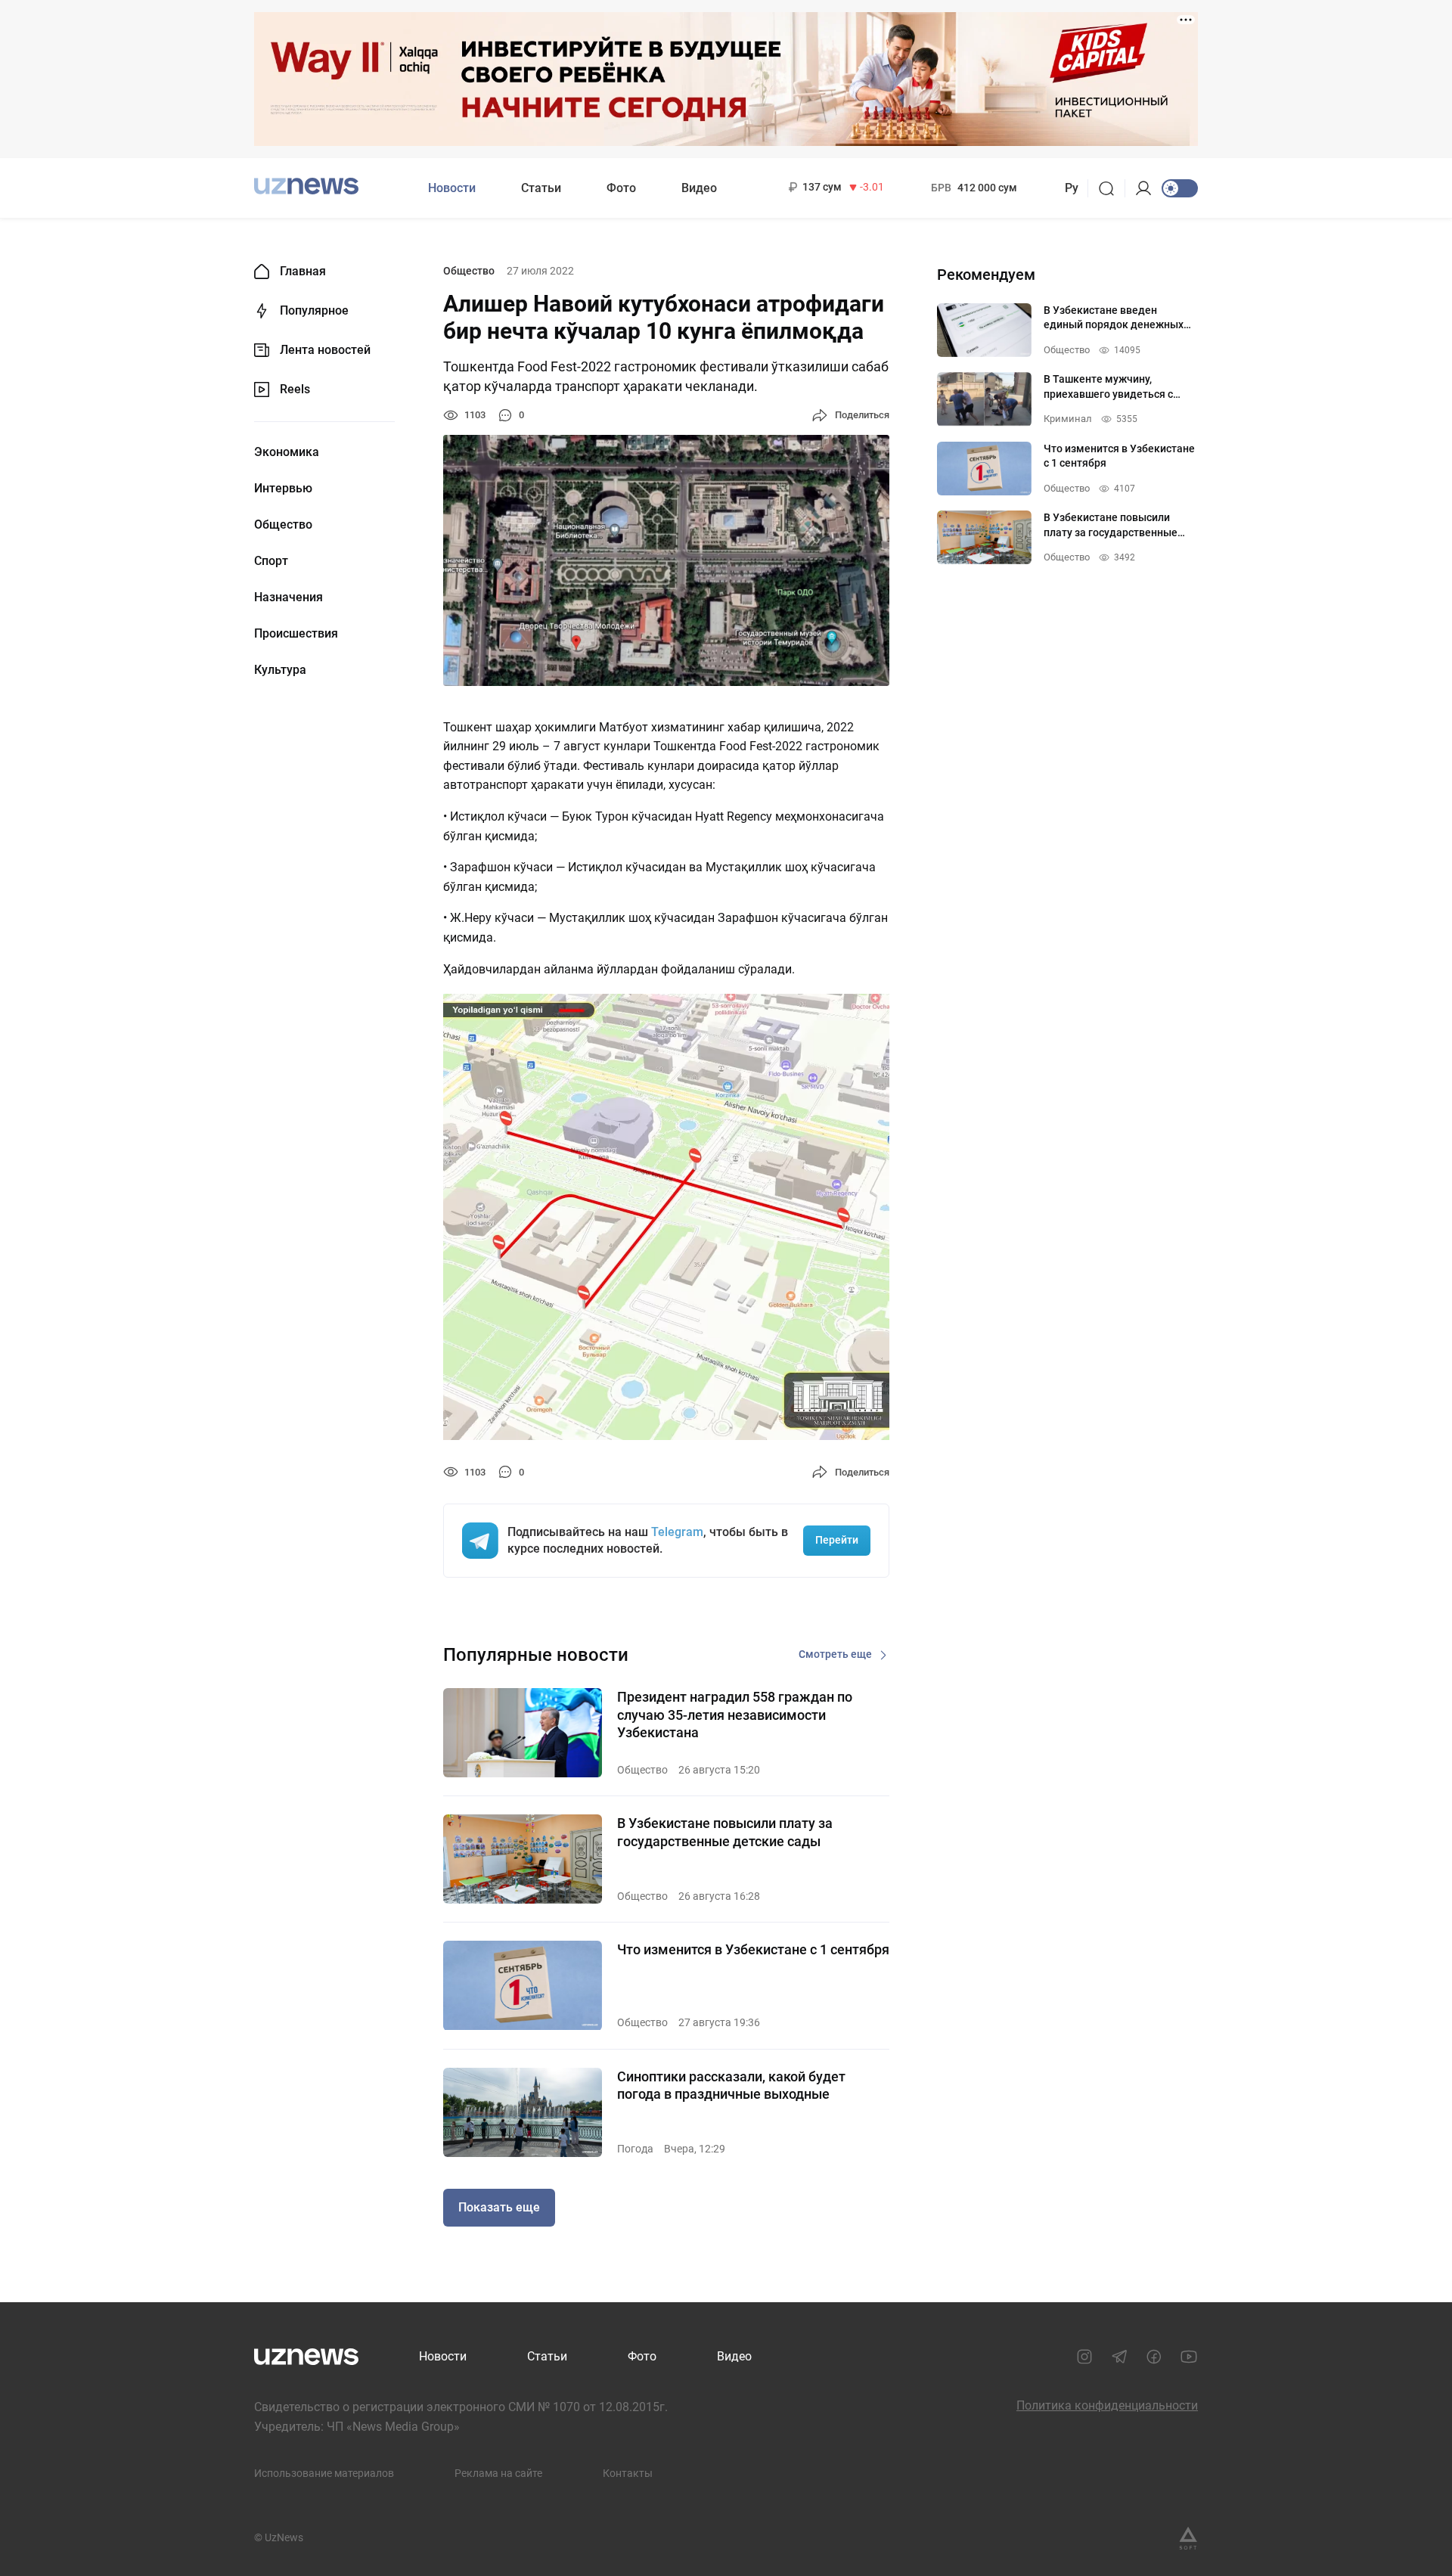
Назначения (289, 597)
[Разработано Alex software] (1188, 2538)
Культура (280, 670)
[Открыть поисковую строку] (1111, 188)
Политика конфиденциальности (1107, 2405)
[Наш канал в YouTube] (1189, 2357)
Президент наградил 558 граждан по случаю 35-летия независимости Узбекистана (735, 1715)
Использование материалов (324, 2473)
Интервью (283, 489)
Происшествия (296, 634)
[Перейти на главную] (306, 186)
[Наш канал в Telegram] (1119, 2357)
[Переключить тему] (1180, 188)
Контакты (628, 2473)
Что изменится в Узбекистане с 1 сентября (753, 1949)
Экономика (287, 452)
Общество (283, 525)
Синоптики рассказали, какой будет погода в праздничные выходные (731, 2085)
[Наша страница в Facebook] (1154, 2357)
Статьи (541, 188)
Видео (699, 188)
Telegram (677, 1532)
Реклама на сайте (498, 2473)
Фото (621, 188)
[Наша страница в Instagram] (1084, 2357)
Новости (452, 188)
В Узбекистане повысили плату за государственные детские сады (725, 1832)
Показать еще (499, 2207)
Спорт (271, 561)
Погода (635, 2149)
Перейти (837, 1540)
